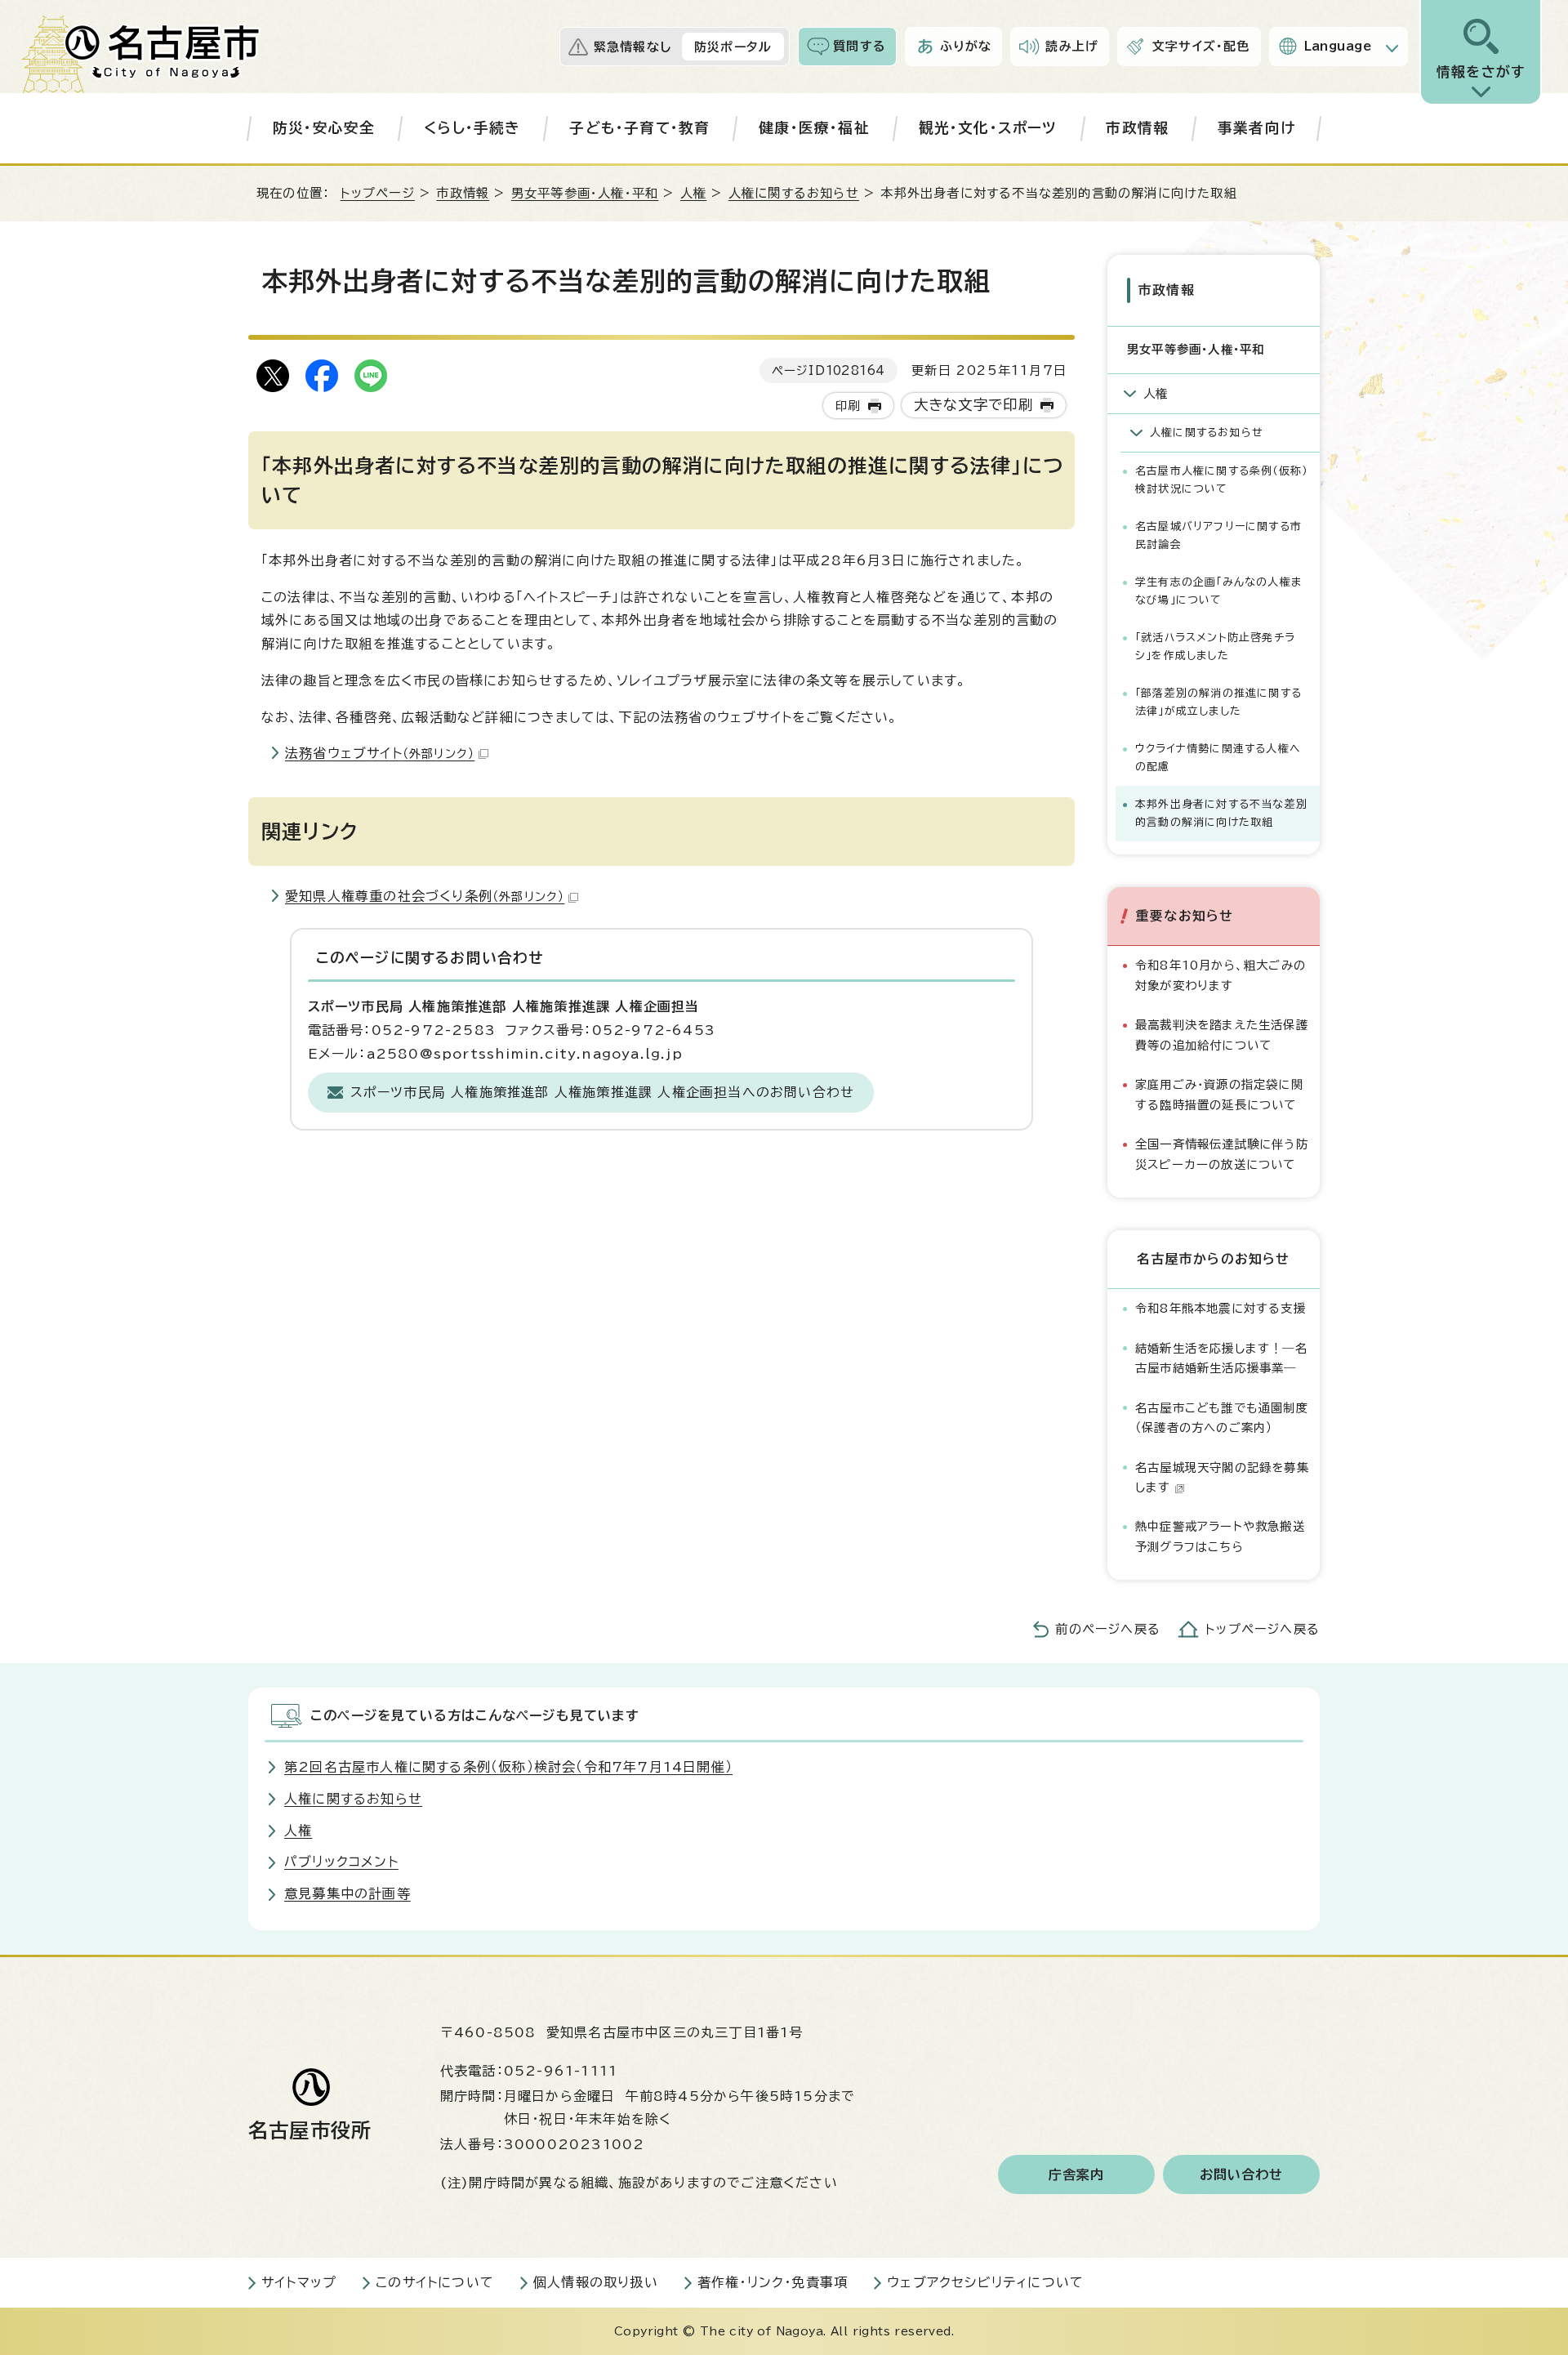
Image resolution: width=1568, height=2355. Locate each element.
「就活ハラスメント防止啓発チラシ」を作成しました (1215, 647)
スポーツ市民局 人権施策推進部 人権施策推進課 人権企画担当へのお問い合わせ (603, 1092)
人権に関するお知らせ (794, 193)
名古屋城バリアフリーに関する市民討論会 (1218, 535)
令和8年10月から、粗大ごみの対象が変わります (1221, 975)
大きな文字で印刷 (974, 405)
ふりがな (966, 46)
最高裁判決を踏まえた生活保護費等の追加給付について (1222, 1035)
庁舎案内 (1077, 2174)
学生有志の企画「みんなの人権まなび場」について (1218, 591)
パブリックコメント (341, 1862)
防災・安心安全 (324, 128)
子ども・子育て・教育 (639, 128)
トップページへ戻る (1263, 1629)
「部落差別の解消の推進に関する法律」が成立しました (1218, 702)
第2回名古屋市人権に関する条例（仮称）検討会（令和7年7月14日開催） (508, 1767)
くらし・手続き (472, 128)
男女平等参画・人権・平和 (585, 193)
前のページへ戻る (1108, 1629)
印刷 (848, 406)
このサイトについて (435, 2282)
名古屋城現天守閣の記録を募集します (1222, 1477)
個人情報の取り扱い (596, 2282)
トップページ (378, 193)
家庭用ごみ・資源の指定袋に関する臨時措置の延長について (1219, 1094)
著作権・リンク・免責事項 (773, 2282)
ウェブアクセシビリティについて (985, 2282)
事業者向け (1256, 128)
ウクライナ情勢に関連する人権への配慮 (1218, 758)
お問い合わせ (1242, 2174)
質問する (860, 46)
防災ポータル (733, 47)
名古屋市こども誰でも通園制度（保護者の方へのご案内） (1222, 1418)
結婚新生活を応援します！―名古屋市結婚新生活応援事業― (1221, 1358)
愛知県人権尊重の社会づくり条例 (425, 896)
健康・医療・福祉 (814, 128)
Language (1338, 46)
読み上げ (1072, 46)
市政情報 (1137, 128)
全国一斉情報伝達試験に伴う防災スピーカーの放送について (1222, 1154)
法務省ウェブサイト (380, 753)
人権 (693, 193)
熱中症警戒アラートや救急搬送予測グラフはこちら (1220, 1536)
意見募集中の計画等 (347, 1893)
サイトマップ (299, 2282)
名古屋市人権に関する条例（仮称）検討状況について (1221, 480)
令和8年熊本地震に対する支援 (1221, 1308)
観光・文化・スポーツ (988, 128)
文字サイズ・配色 (1201, 46)
